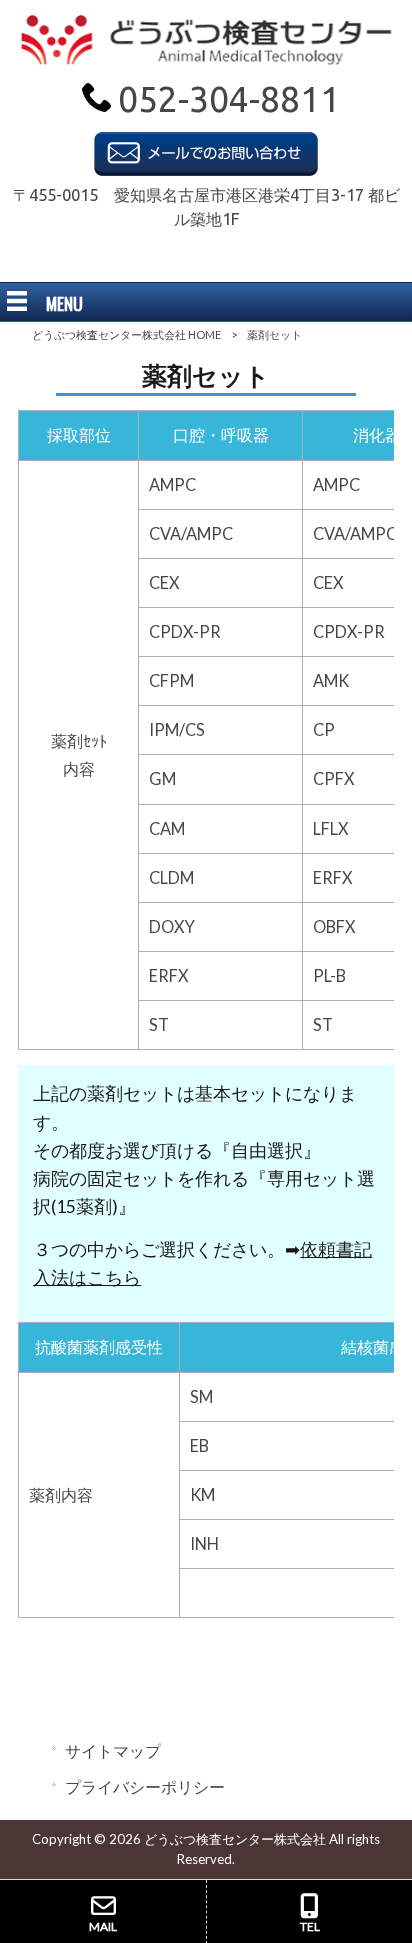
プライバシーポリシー (145, 1786)
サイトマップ (113, 1750)
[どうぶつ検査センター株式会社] (206, 58)
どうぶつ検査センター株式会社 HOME (126, 334)
